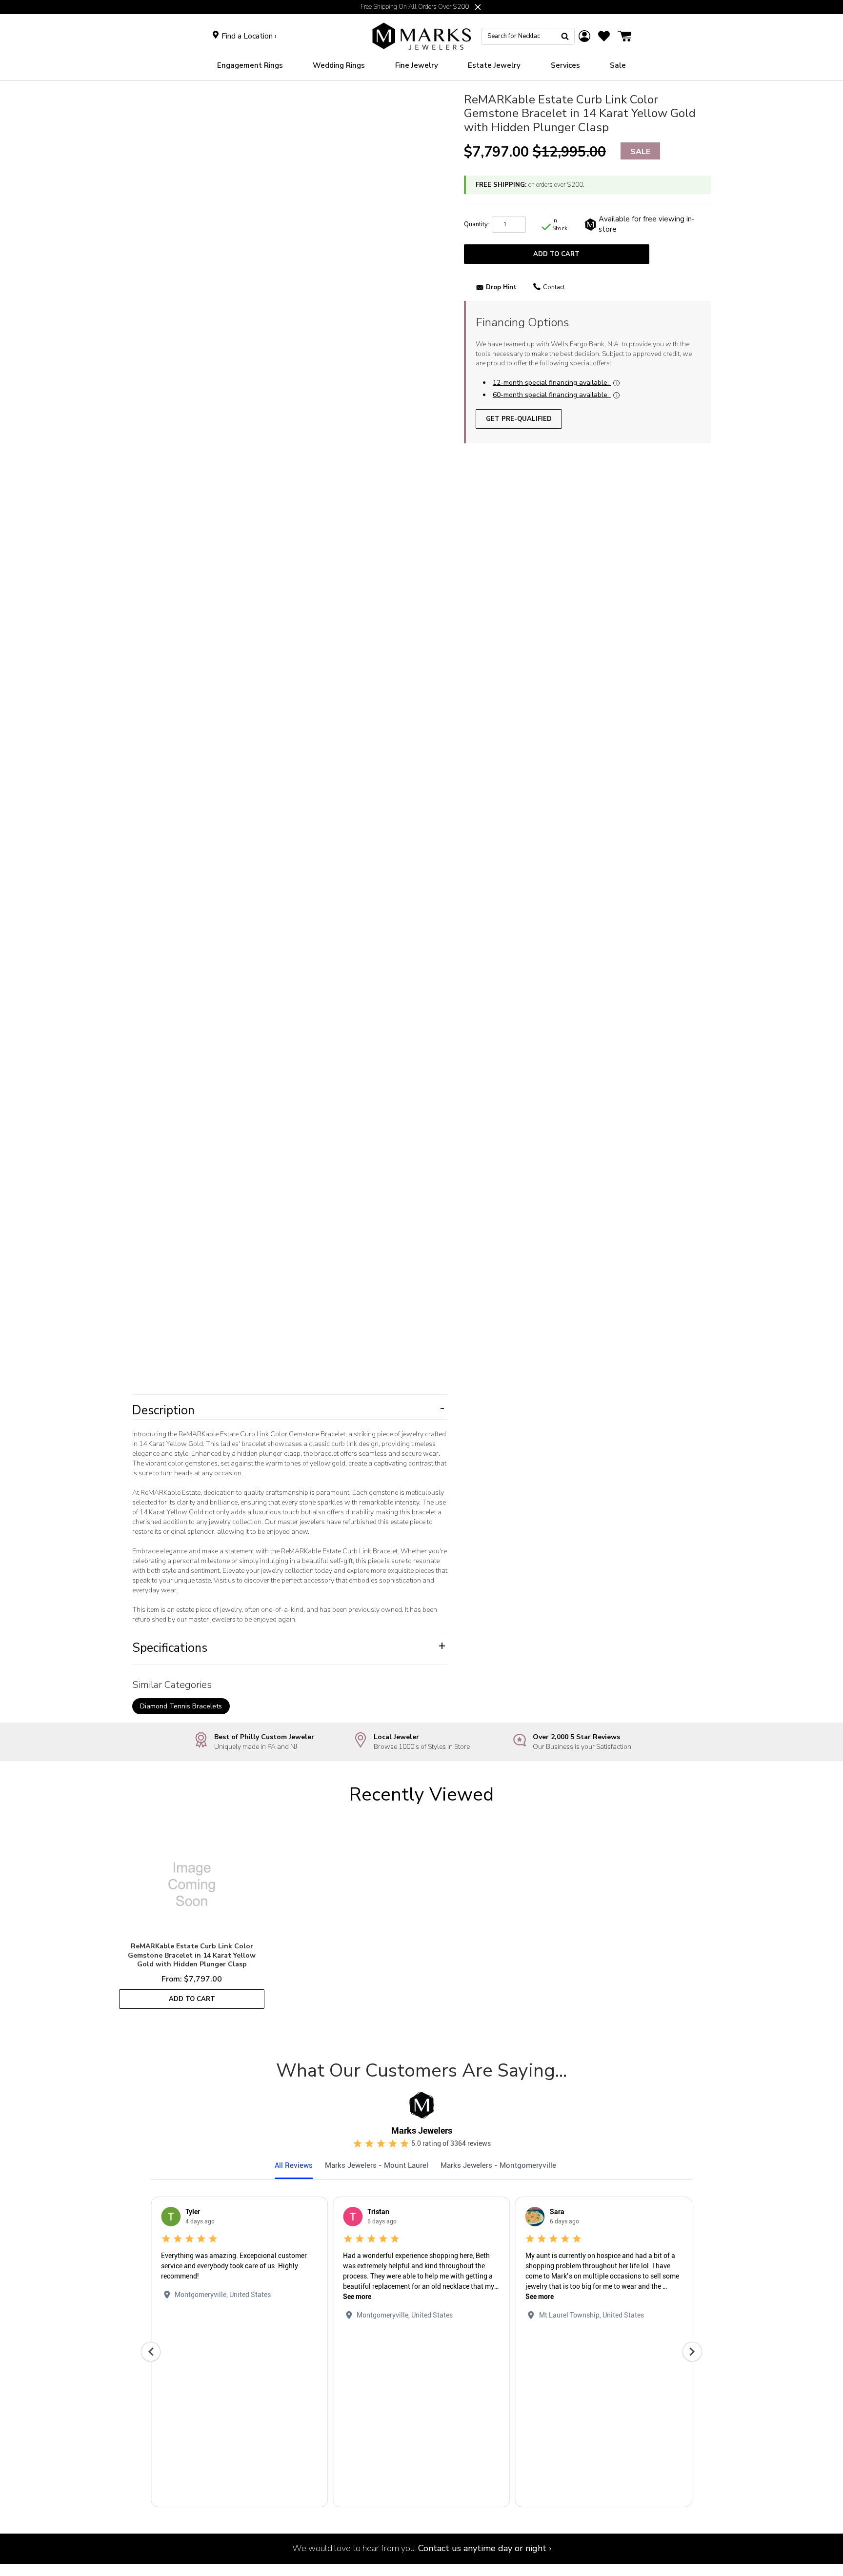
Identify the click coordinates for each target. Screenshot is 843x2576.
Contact (554, 287)
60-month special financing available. (551, 395)
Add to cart (192, 1999)
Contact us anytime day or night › (485, 2548)
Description (289, 1410)
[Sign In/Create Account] (584, 36)
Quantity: (477, 224)
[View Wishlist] (604, 36)
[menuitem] (250, 66)
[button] (478, 7)
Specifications (289, 1648)
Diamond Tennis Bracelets (181, 1706)
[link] (339, 66)
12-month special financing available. (551, 383)
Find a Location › (249, 36)
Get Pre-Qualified (519, 419)
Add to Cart (556, 254)
